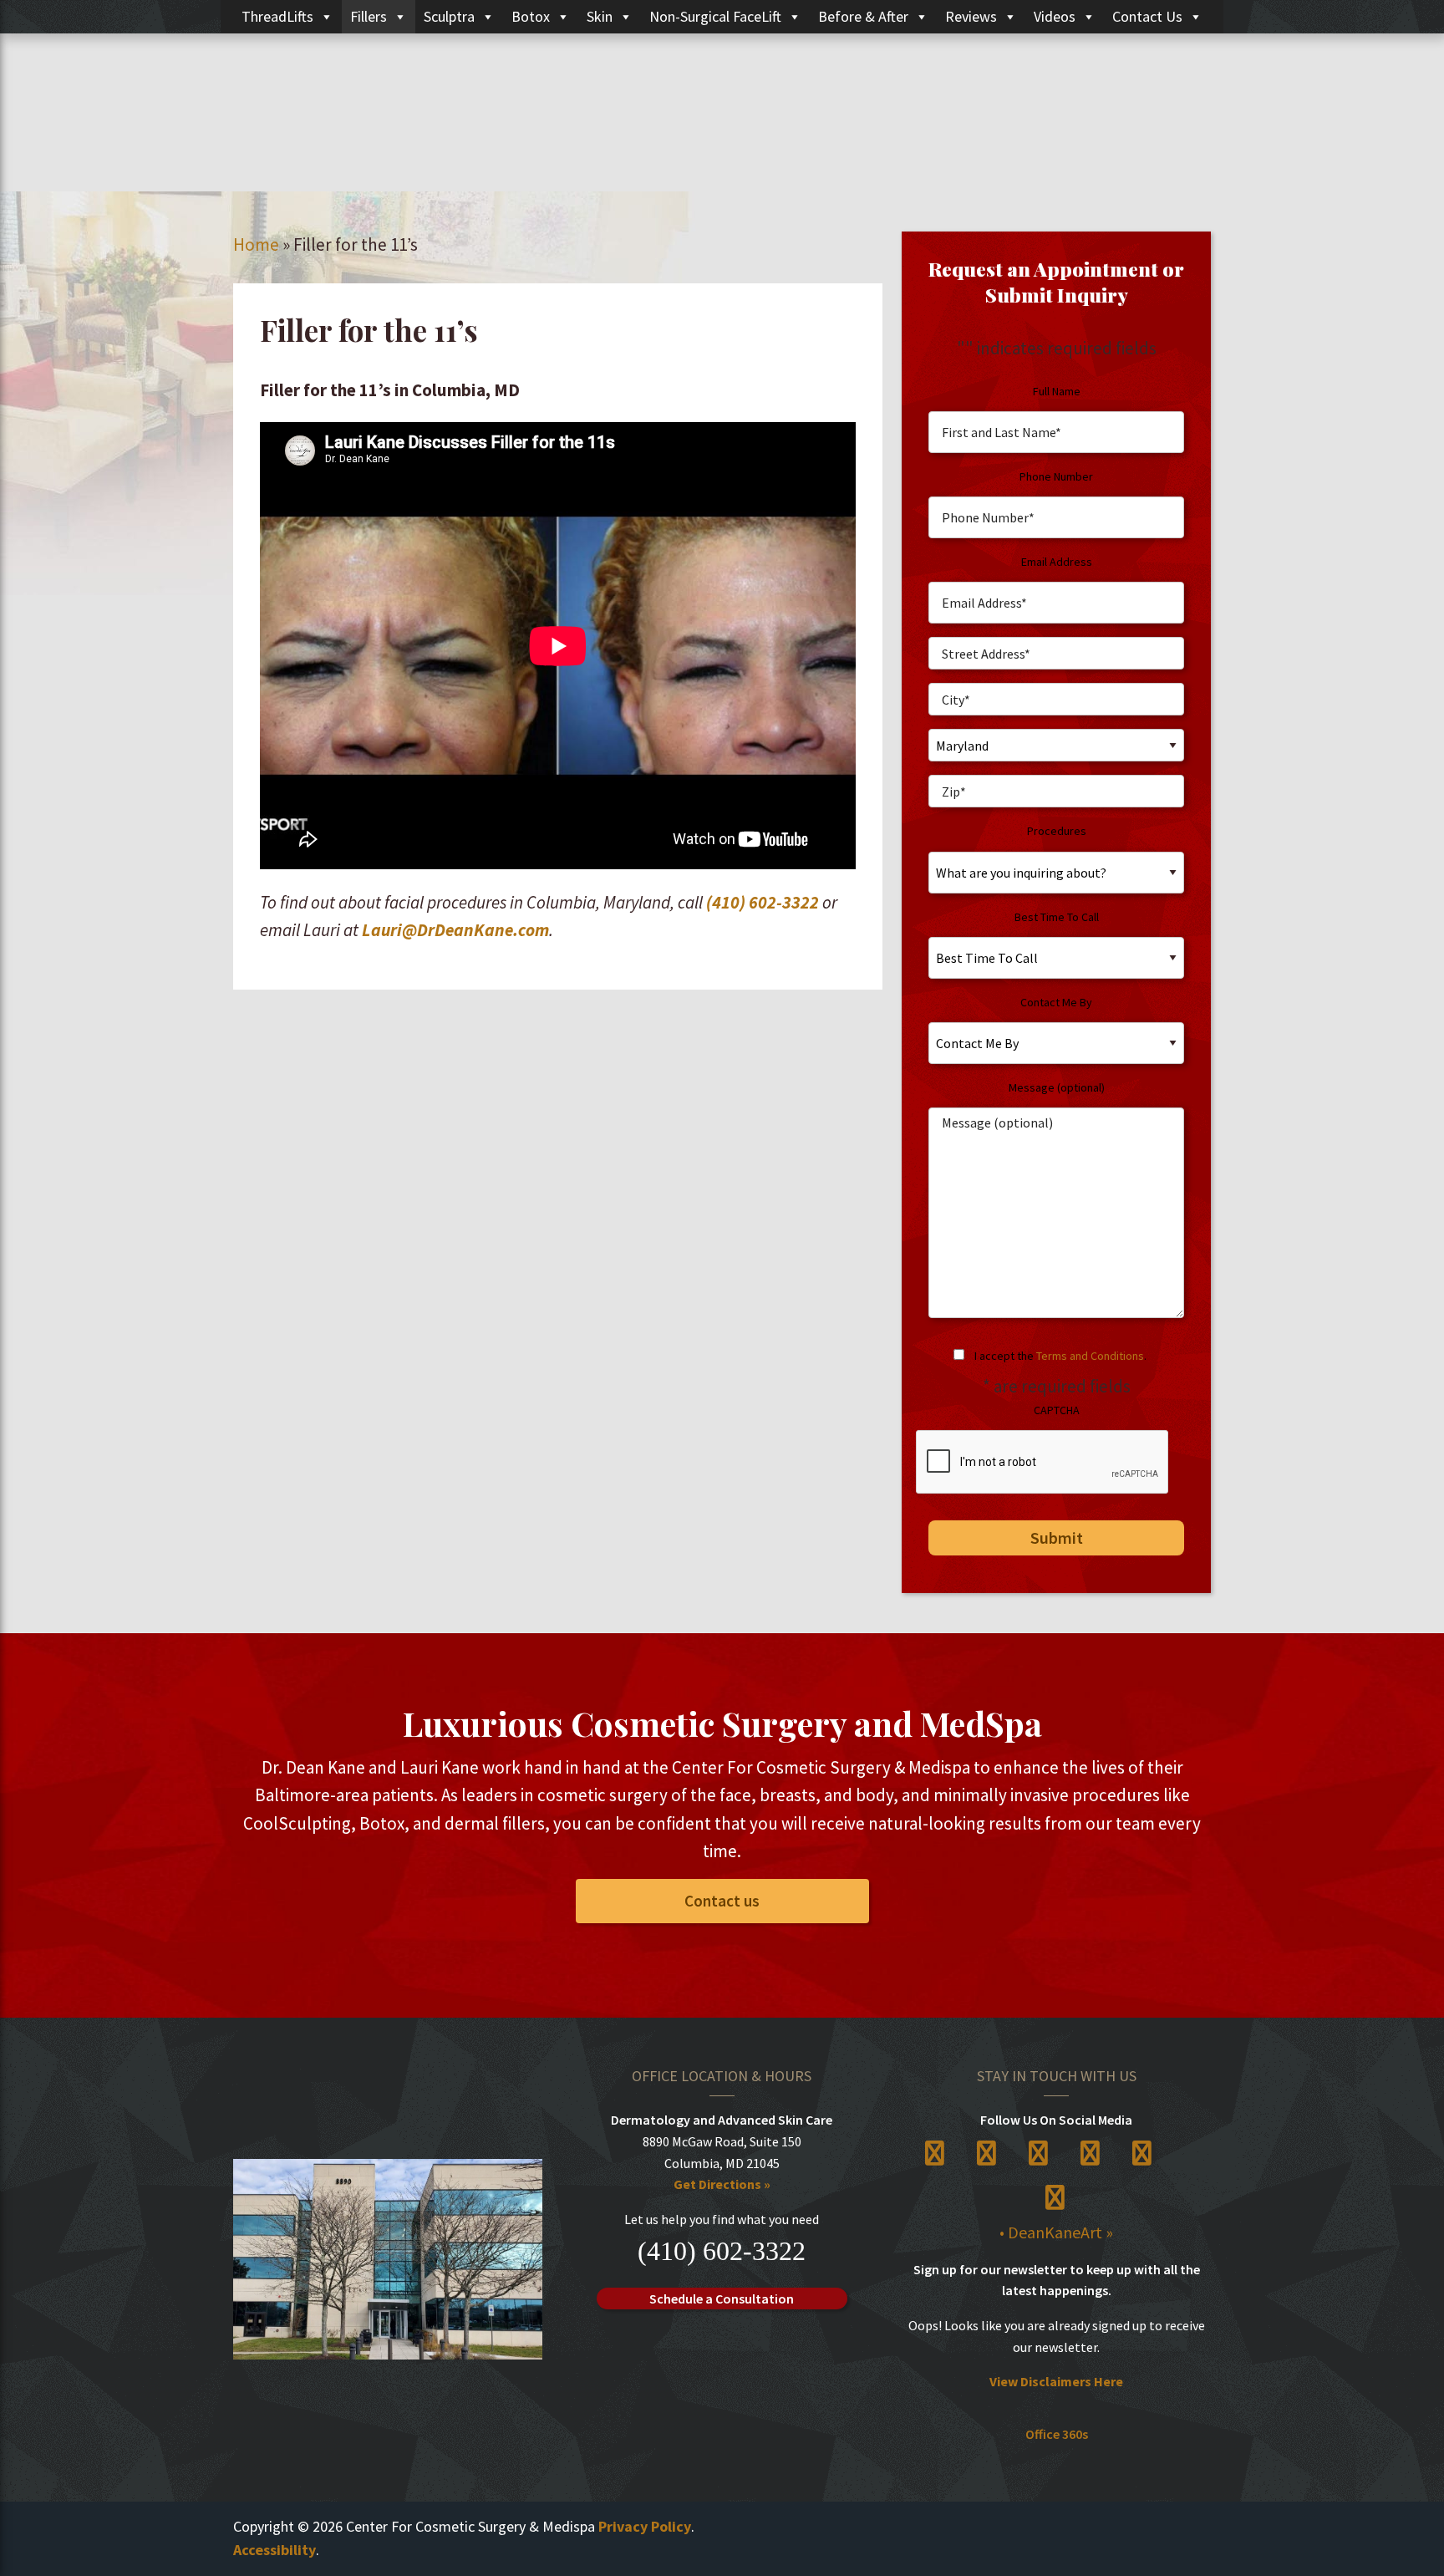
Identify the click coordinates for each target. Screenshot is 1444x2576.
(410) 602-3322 (763, 902)
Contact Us (1147, 16)
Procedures (1057, 831)
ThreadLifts (277, 16)
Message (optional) (1057, 1087)
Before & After (863, 16)
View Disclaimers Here (1056, 2381)
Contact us (722, 1901)
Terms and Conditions (1090, 1356)
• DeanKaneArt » (1056, 2232)
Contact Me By (1056, 1002)
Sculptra (449, 16)
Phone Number (1056, 476)
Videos (1055, 16)
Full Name (1057, 391)
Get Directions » (722, 2184)
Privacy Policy (645, 2526)
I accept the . (1060, 1356)
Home (256, 244)
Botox (531, 16)
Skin (600, 16)
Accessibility (275, 2550)
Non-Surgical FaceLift (715, 16)
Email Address (1057, 562)
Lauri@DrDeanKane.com (455, 930)
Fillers (369, 16)
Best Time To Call (1057, 917)
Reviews (971, 16)
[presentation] (1043, 1463)
